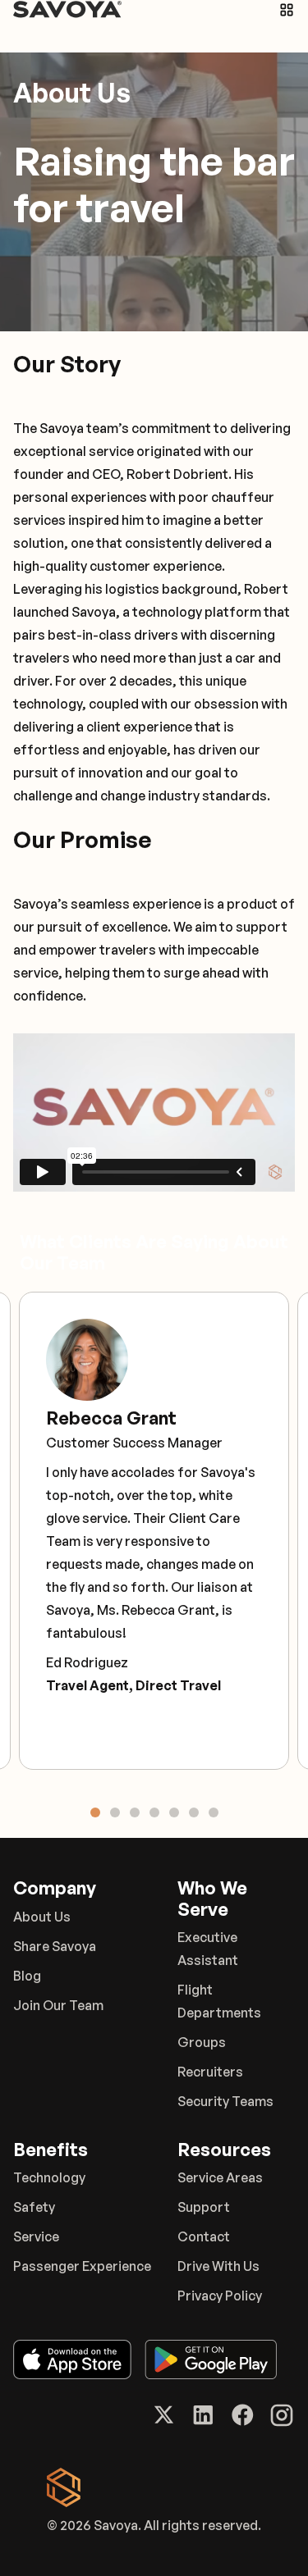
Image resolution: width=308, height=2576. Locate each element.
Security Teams (225, 2101)
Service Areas (220, 2177)
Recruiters (210, 2072)
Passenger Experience (82, 2266)
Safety (34, 2207)
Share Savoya (55, 1946)
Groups (202, 2042)
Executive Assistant (208, 1949)
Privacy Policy (220, 2296)
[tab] (95, 1812)
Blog (27, 1976)
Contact (204, 2236)
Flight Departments (219, 2001)
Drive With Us (218, 2266)
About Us (42, 1917)
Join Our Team (58, 2005)
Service (36, 2236)
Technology (49, 2177)
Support (204, 2207)
